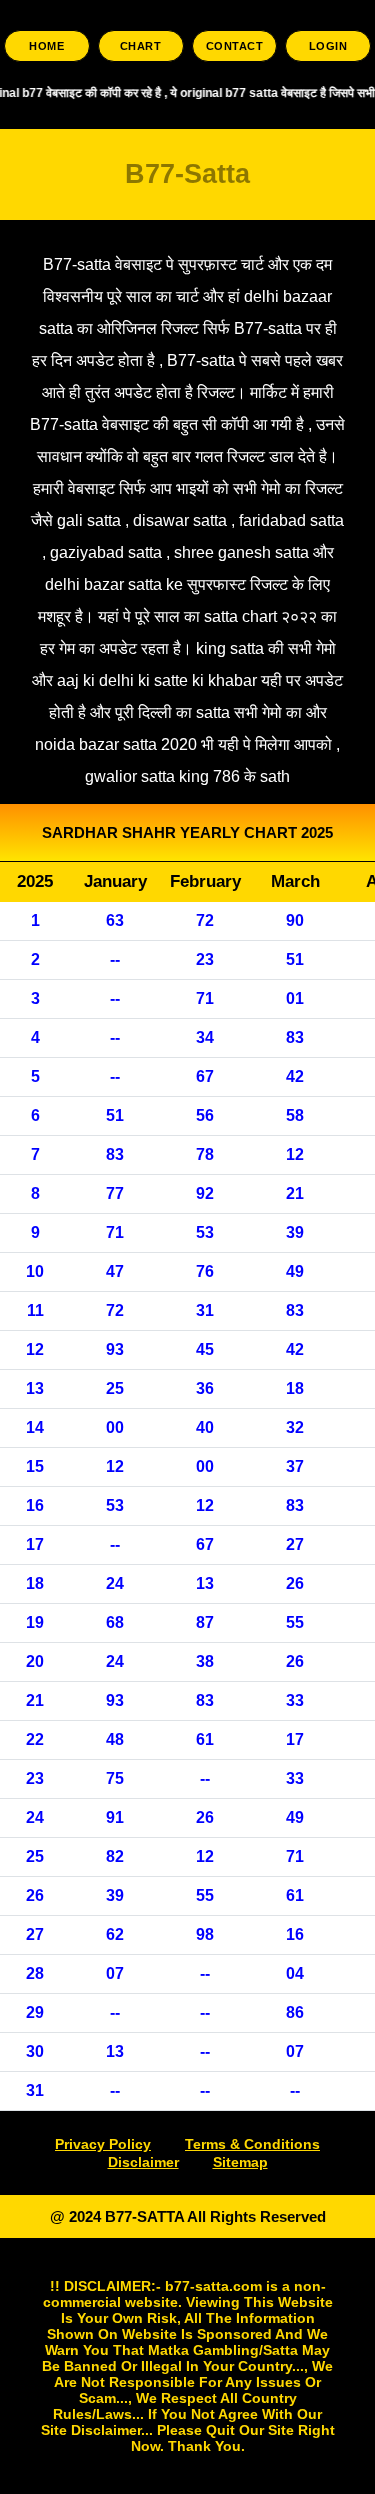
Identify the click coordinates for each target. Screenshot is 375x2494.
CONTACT (235, 46)
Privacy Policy (103, 2144)
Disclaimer (143, 2162)
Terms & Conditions (252, 2144)
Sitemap (240, 2162)
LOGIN (328, 46)
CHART (141, 46)
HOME (46, 46)
